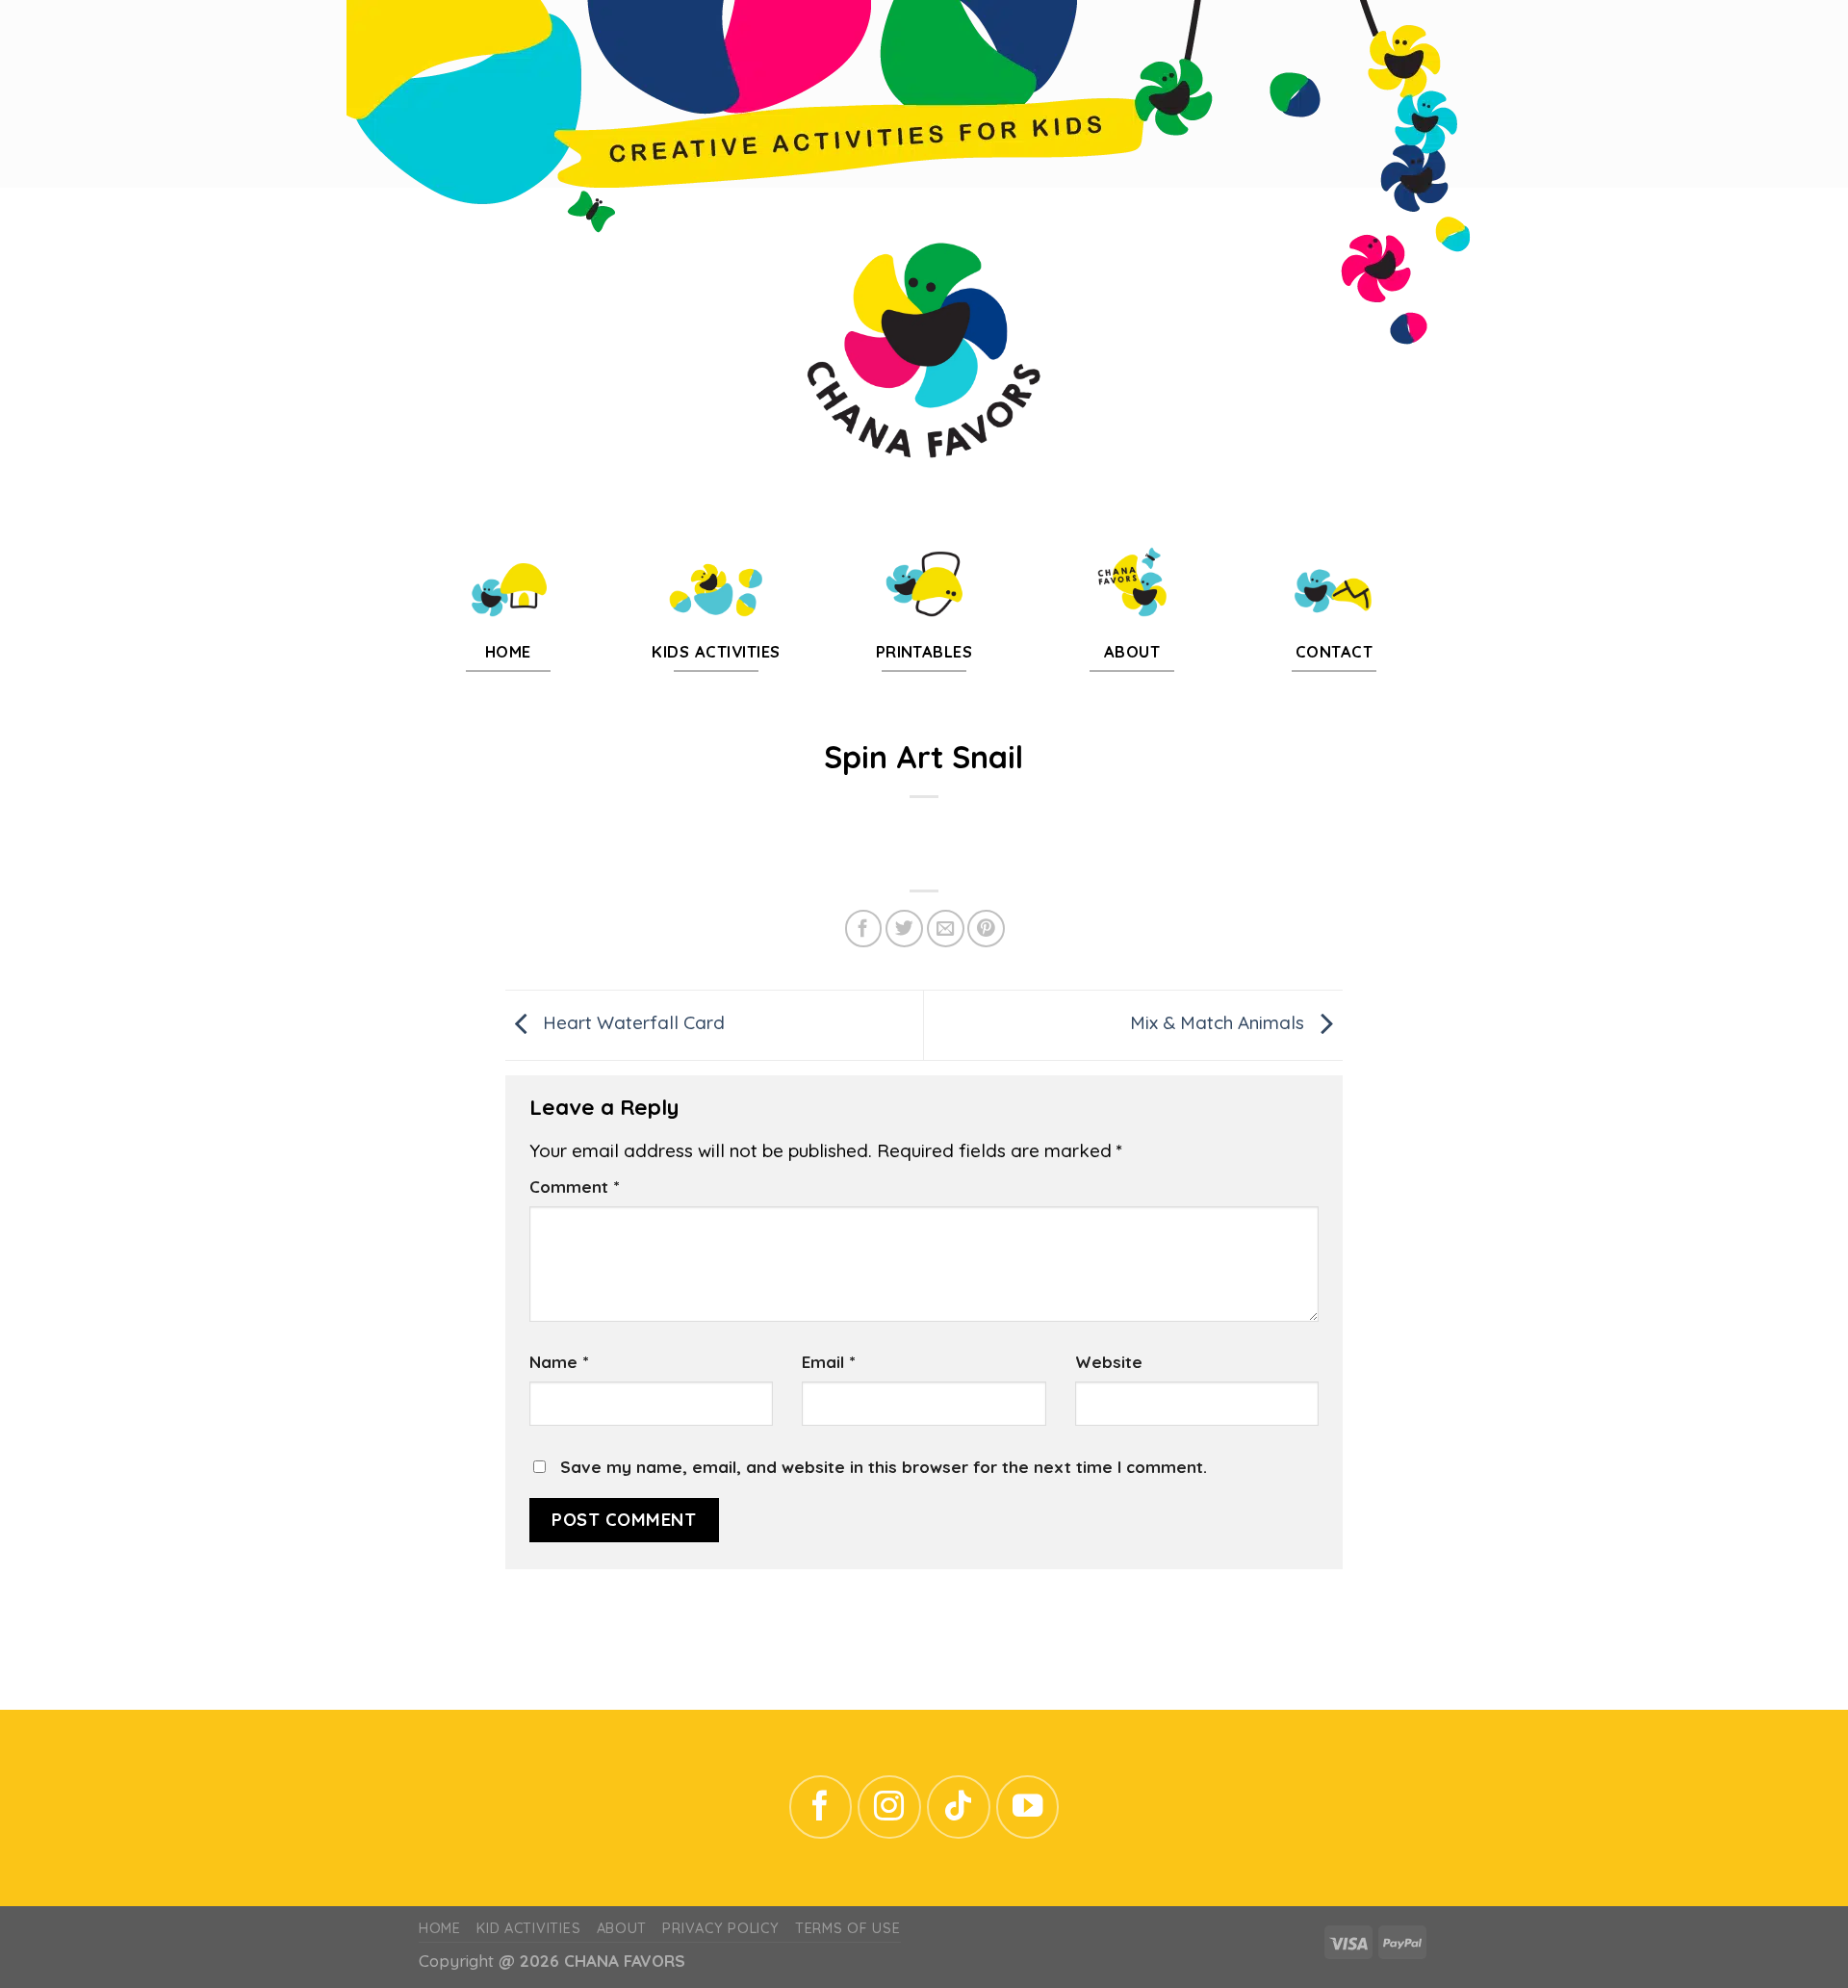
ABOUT (622, 1928)
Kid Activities (528, 1928)
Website (1109, 1362)
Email (828, 1362)
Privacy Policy (720, 1928)
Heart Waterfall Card (631, 1023)
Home (440, 1928)
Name (559, 1362)
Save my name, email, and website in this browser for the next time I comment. (884, 1467)
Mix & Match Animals (1219, 1023)
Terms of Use (848, 1928)
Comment (574, 1187)
